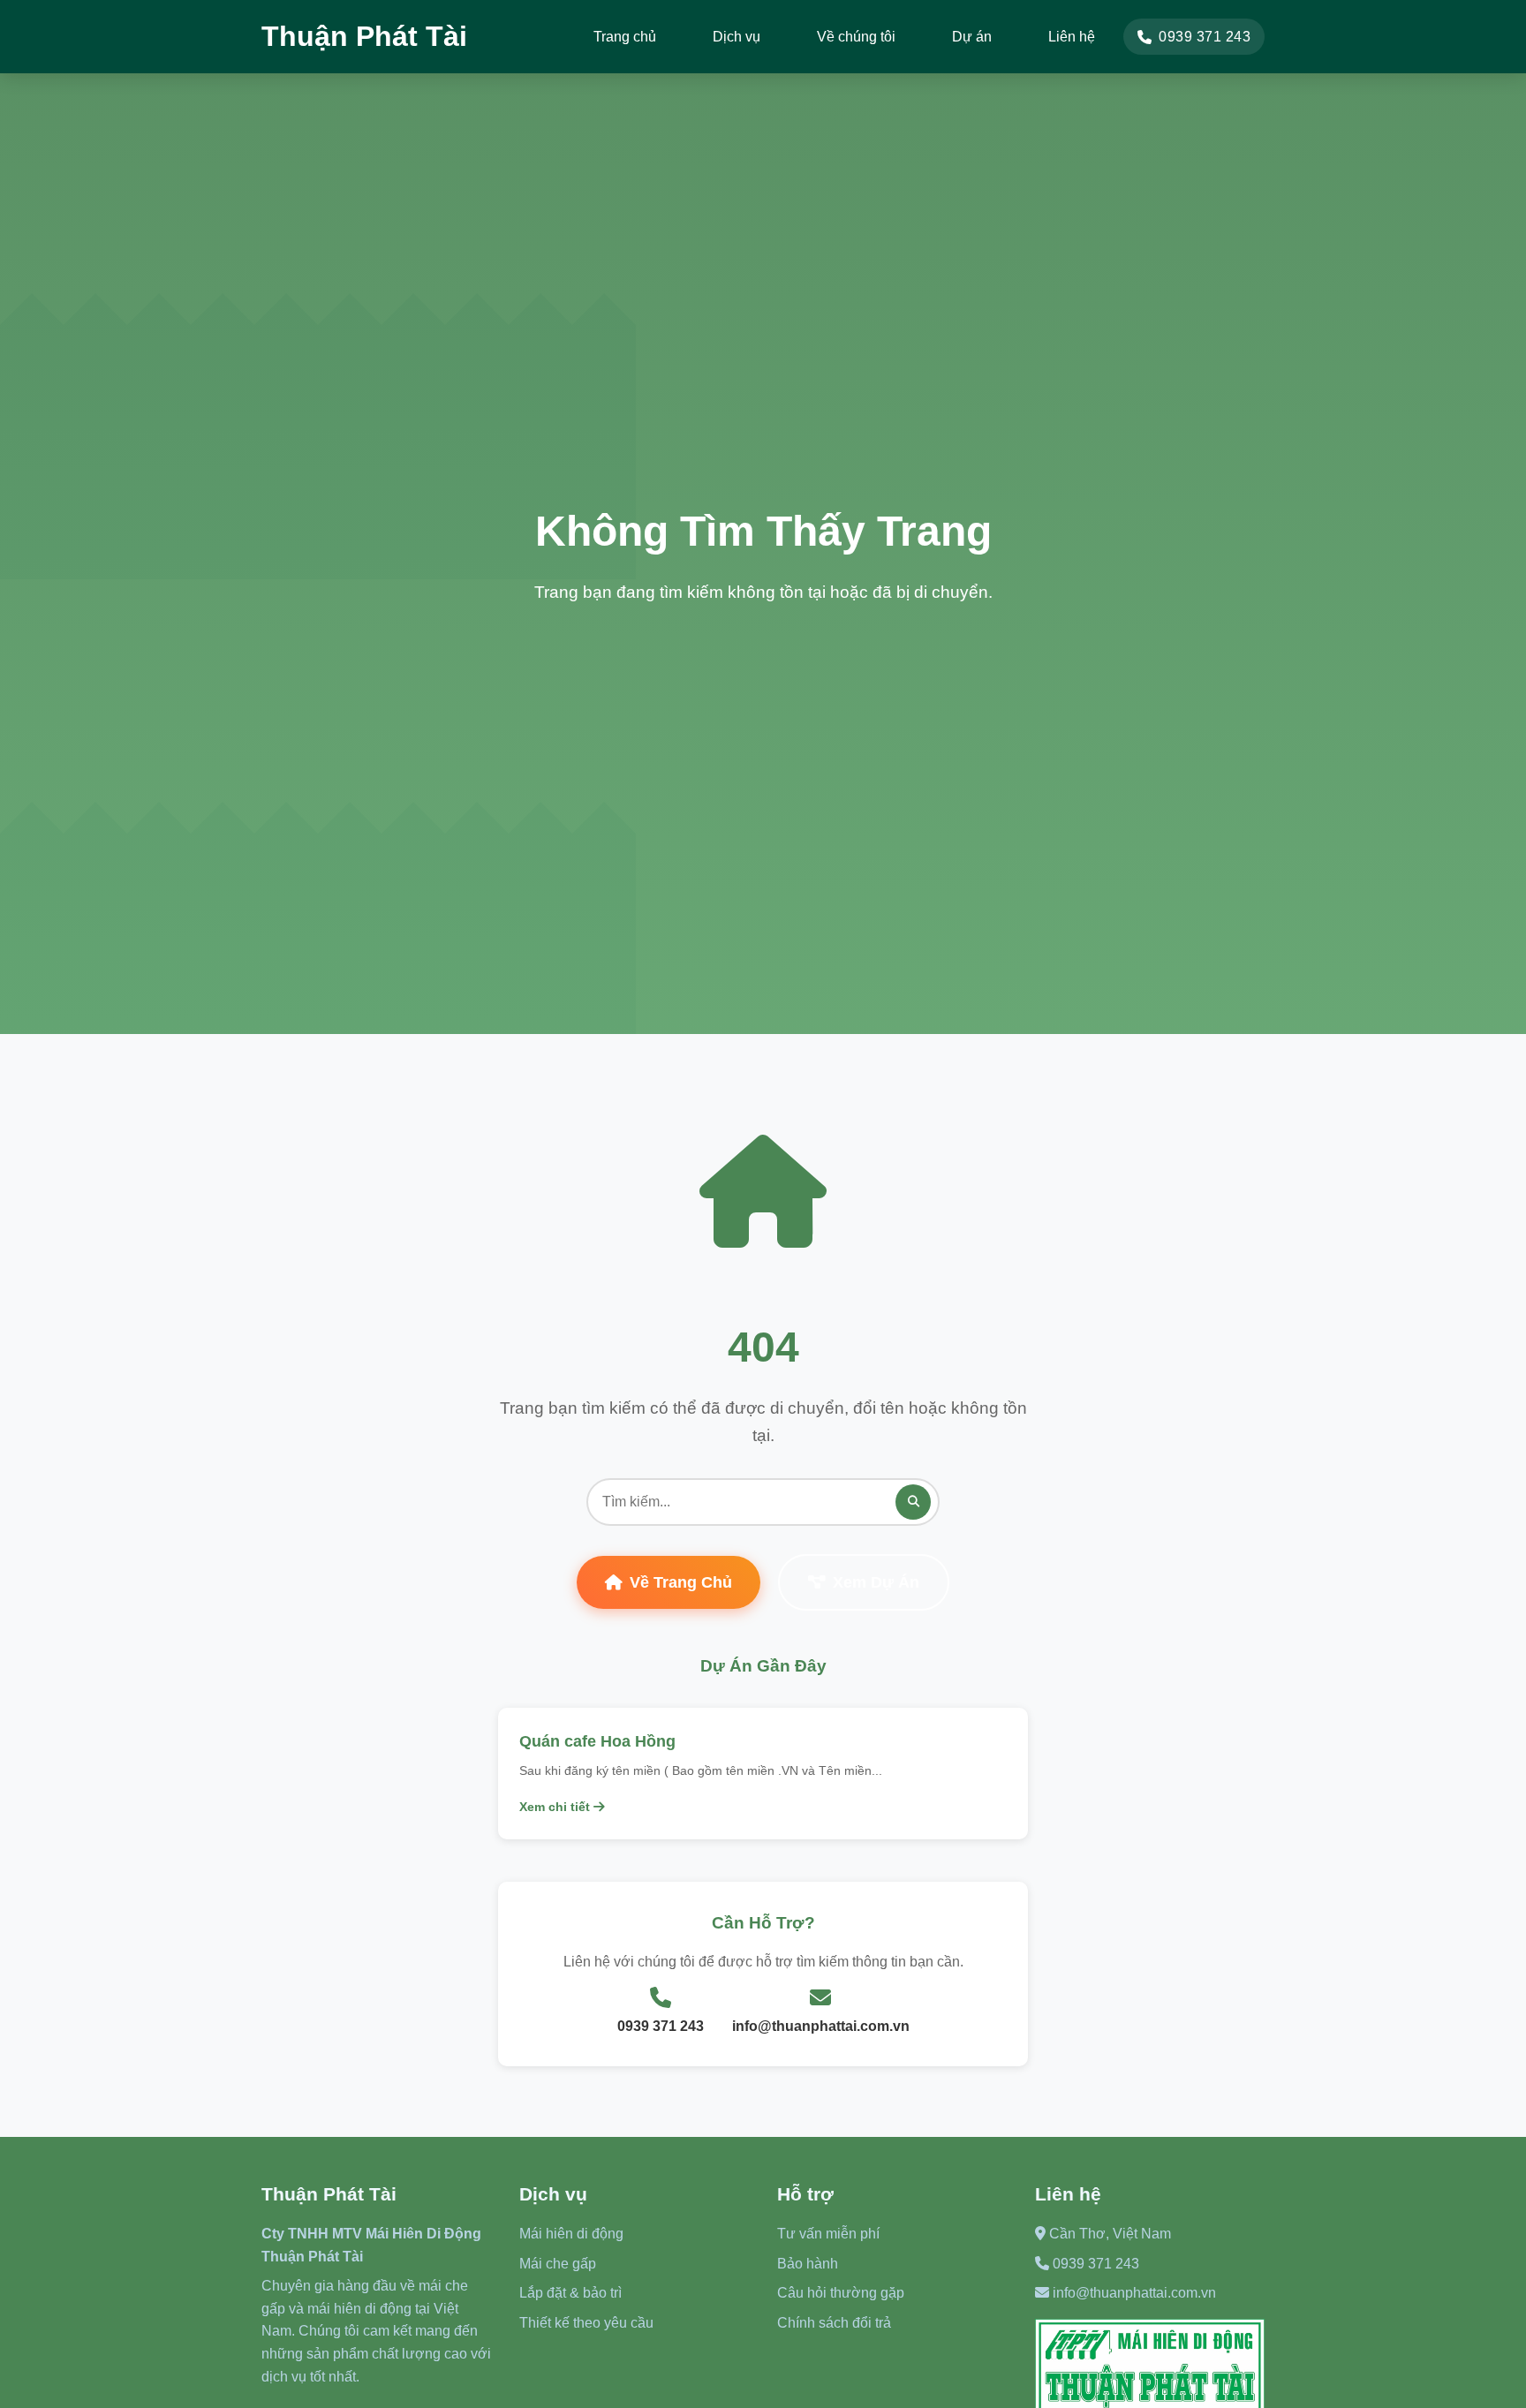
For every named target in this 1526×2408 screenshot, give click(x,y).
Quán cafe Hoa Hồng (597, 1741)
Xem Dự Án (876, 1582)
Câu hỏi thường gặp (841, 2293)
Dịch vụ (737, 37)
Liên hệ (1072, 37)
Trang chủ (625, 37)
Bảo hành (808, 2264)
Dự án (972, 37)
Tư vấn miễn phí (828, 2234)
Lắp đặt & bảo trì (570, 2293)
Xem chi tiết (556, 1807)
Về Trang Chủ (681, 1582)
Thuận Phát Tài (364, 36)
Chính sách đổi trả (834, 2323)
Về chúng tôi (856, 37)
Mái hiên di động (571, 2234)
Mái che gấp (558, 2264)
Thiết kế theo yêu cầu (586, 2323)
